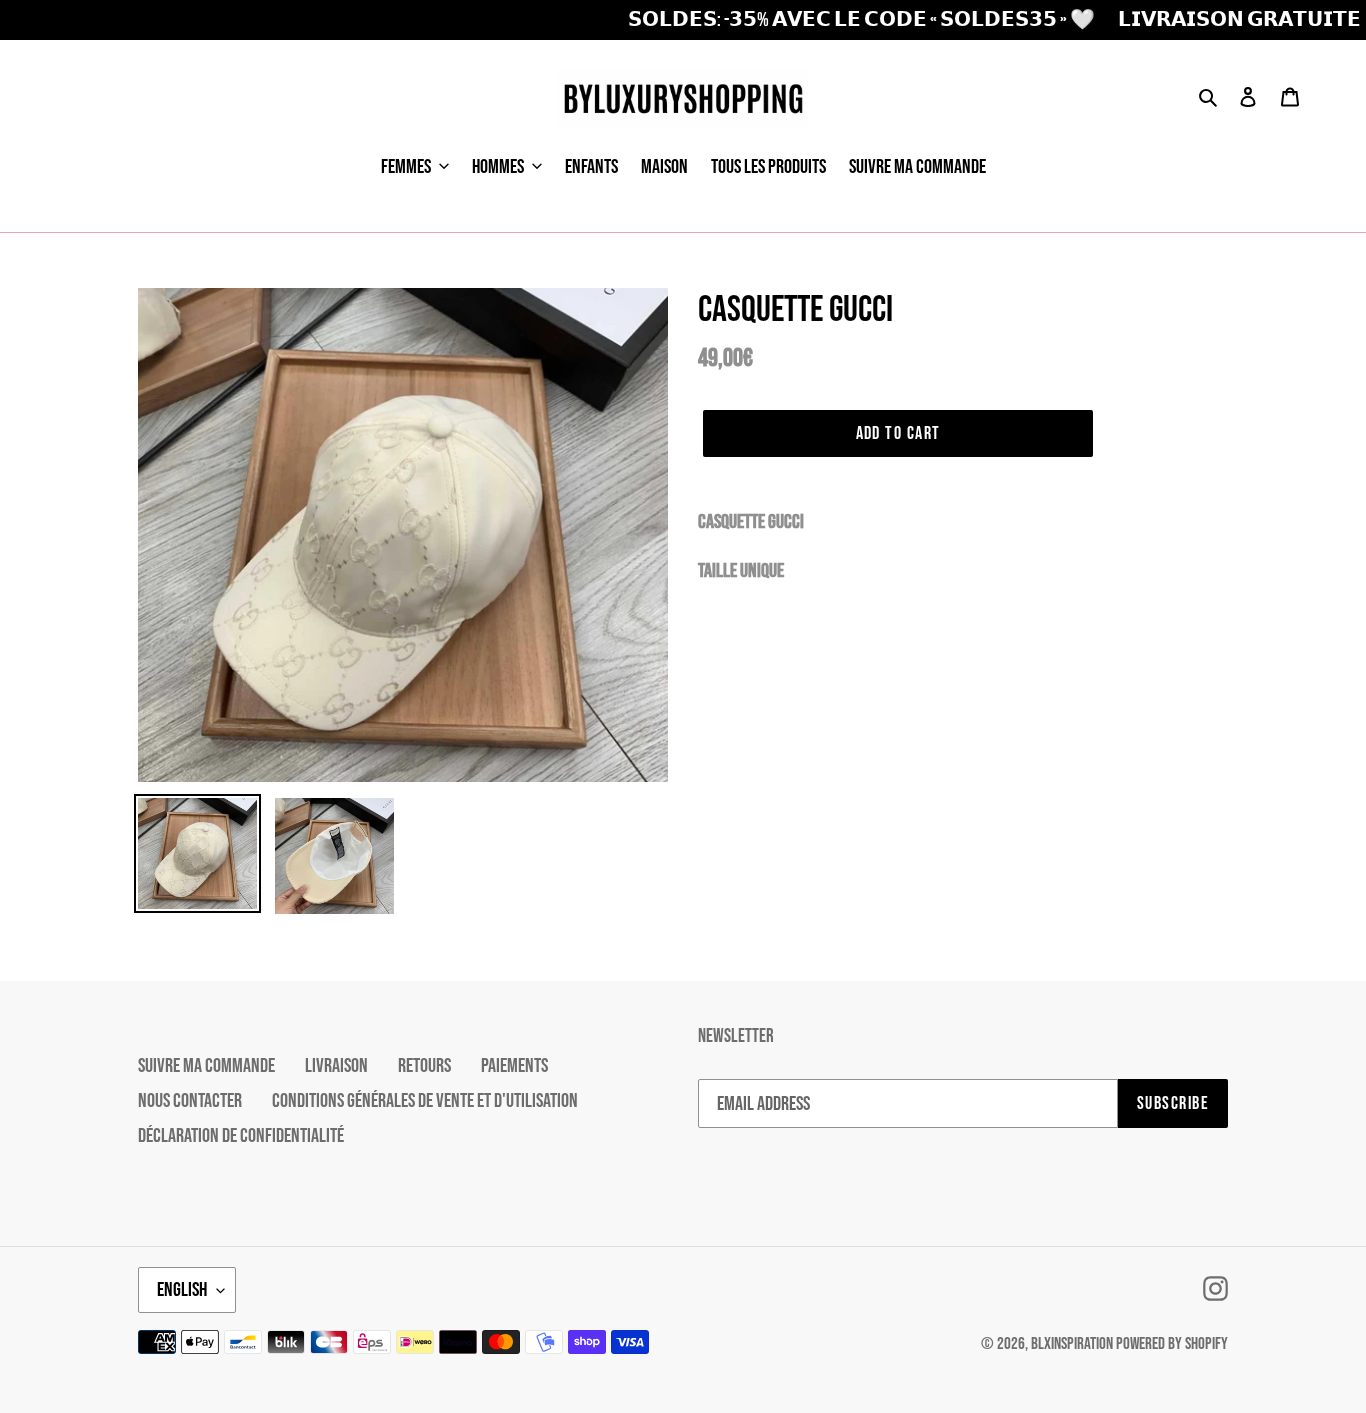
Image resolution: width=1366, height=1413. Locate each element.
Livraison (336, 1066)
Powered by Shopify (1172, 1344)
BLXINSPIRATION (1072, 1344)
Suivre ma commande (206, 1066)
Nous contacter (190, 1101)
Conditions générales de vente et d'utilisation (425, 1101)
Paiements (514, 1066)
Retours (424, 1066)
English (182, 1290)
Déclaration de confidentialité (241, 1136)
